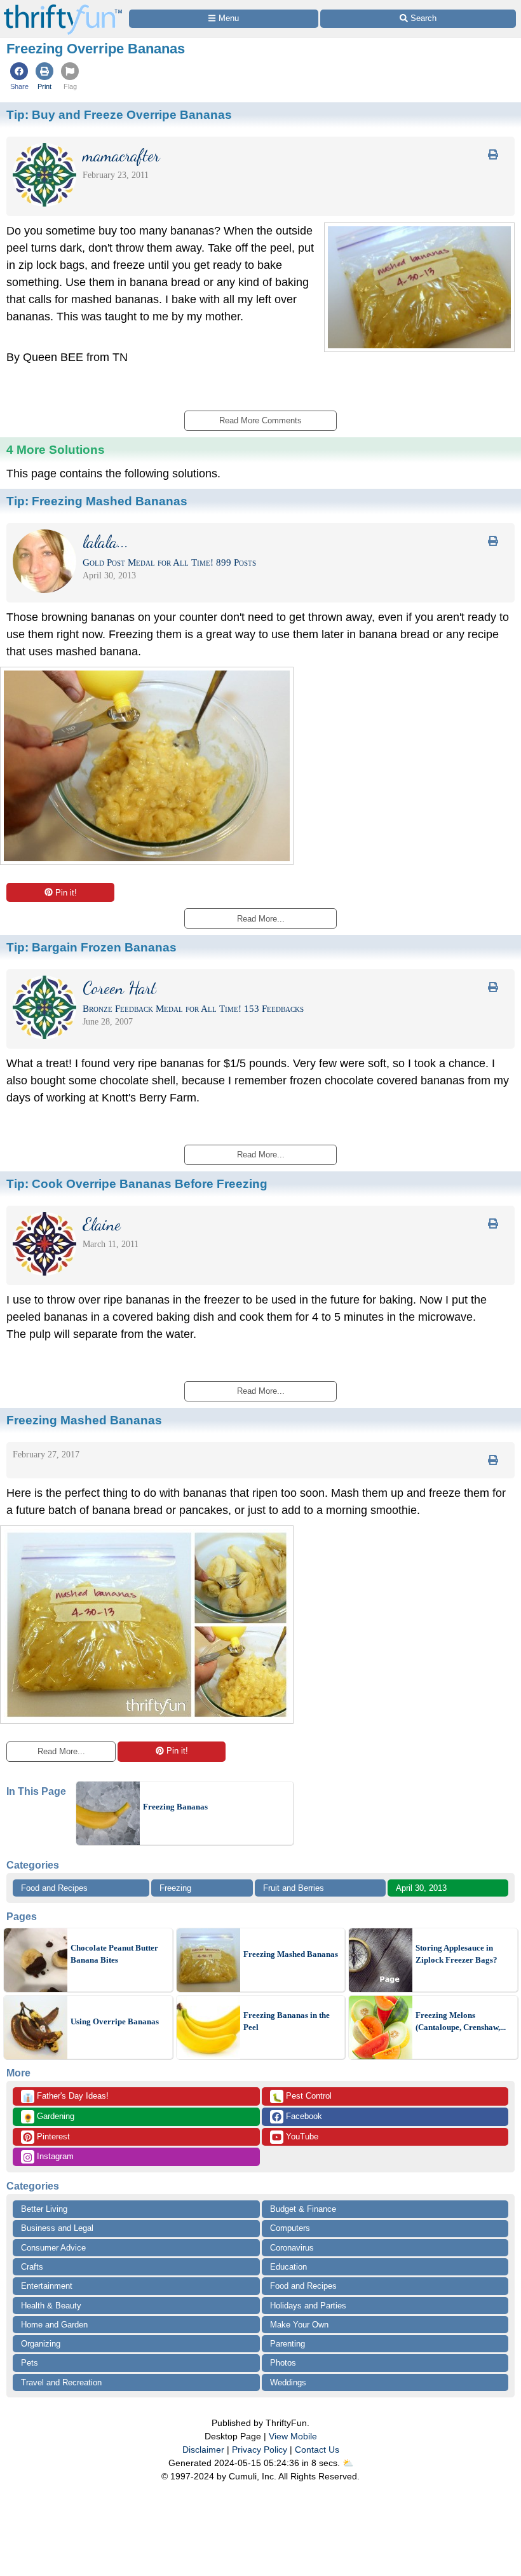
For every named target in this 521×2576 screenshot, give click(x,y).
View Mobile (293, 2436)
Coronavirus (292, 2248)
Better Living (44, 2209)
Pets (30, 2363)
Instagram (54, 2156)
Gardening (49, 2117)
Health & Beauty (51, 2306)
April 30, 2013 (421, 1888)
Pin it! (66, 893)
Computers (290, 2228)
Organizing (41, 2344)
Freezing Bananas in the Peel (287, 2021)
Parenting (288, 2344)
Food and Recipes (54, 1888)
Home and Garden (54, 2325)
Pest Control (302, 2097)
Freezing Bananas (175, 1807)
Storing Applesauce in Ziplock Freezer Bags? (457, 1954)
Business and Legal (57, 2228)
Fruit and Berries (294, 1888)
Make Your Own (299, 2325)
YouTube (301, 2136)
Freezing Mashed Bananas (291, 1954)
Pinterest (52, 2136)
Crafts (32, 2267)
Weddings (288, 2382)
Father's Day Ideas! (66, 2097)
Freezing (175, 1888)
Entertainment (47, 2286)
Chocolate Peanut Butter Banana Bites (114, 1954)
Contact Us (317, 2450)
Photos (283, 2363)
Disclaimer (203, 2450)
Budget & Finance (303, 2209)
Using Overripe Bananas (115, 2021)
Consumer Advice (53, 2248)
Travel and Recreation (61, 2382)
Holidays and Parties (308, 2306)
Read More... (61, 1751)
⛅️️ (348, 2463)
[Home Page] (63, 7)
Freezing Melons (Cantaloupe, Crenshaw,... (461, 2021)
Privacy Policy (260, 2450)
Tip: (119, 114)
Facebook (303, 2116)
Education (288, 2267)
